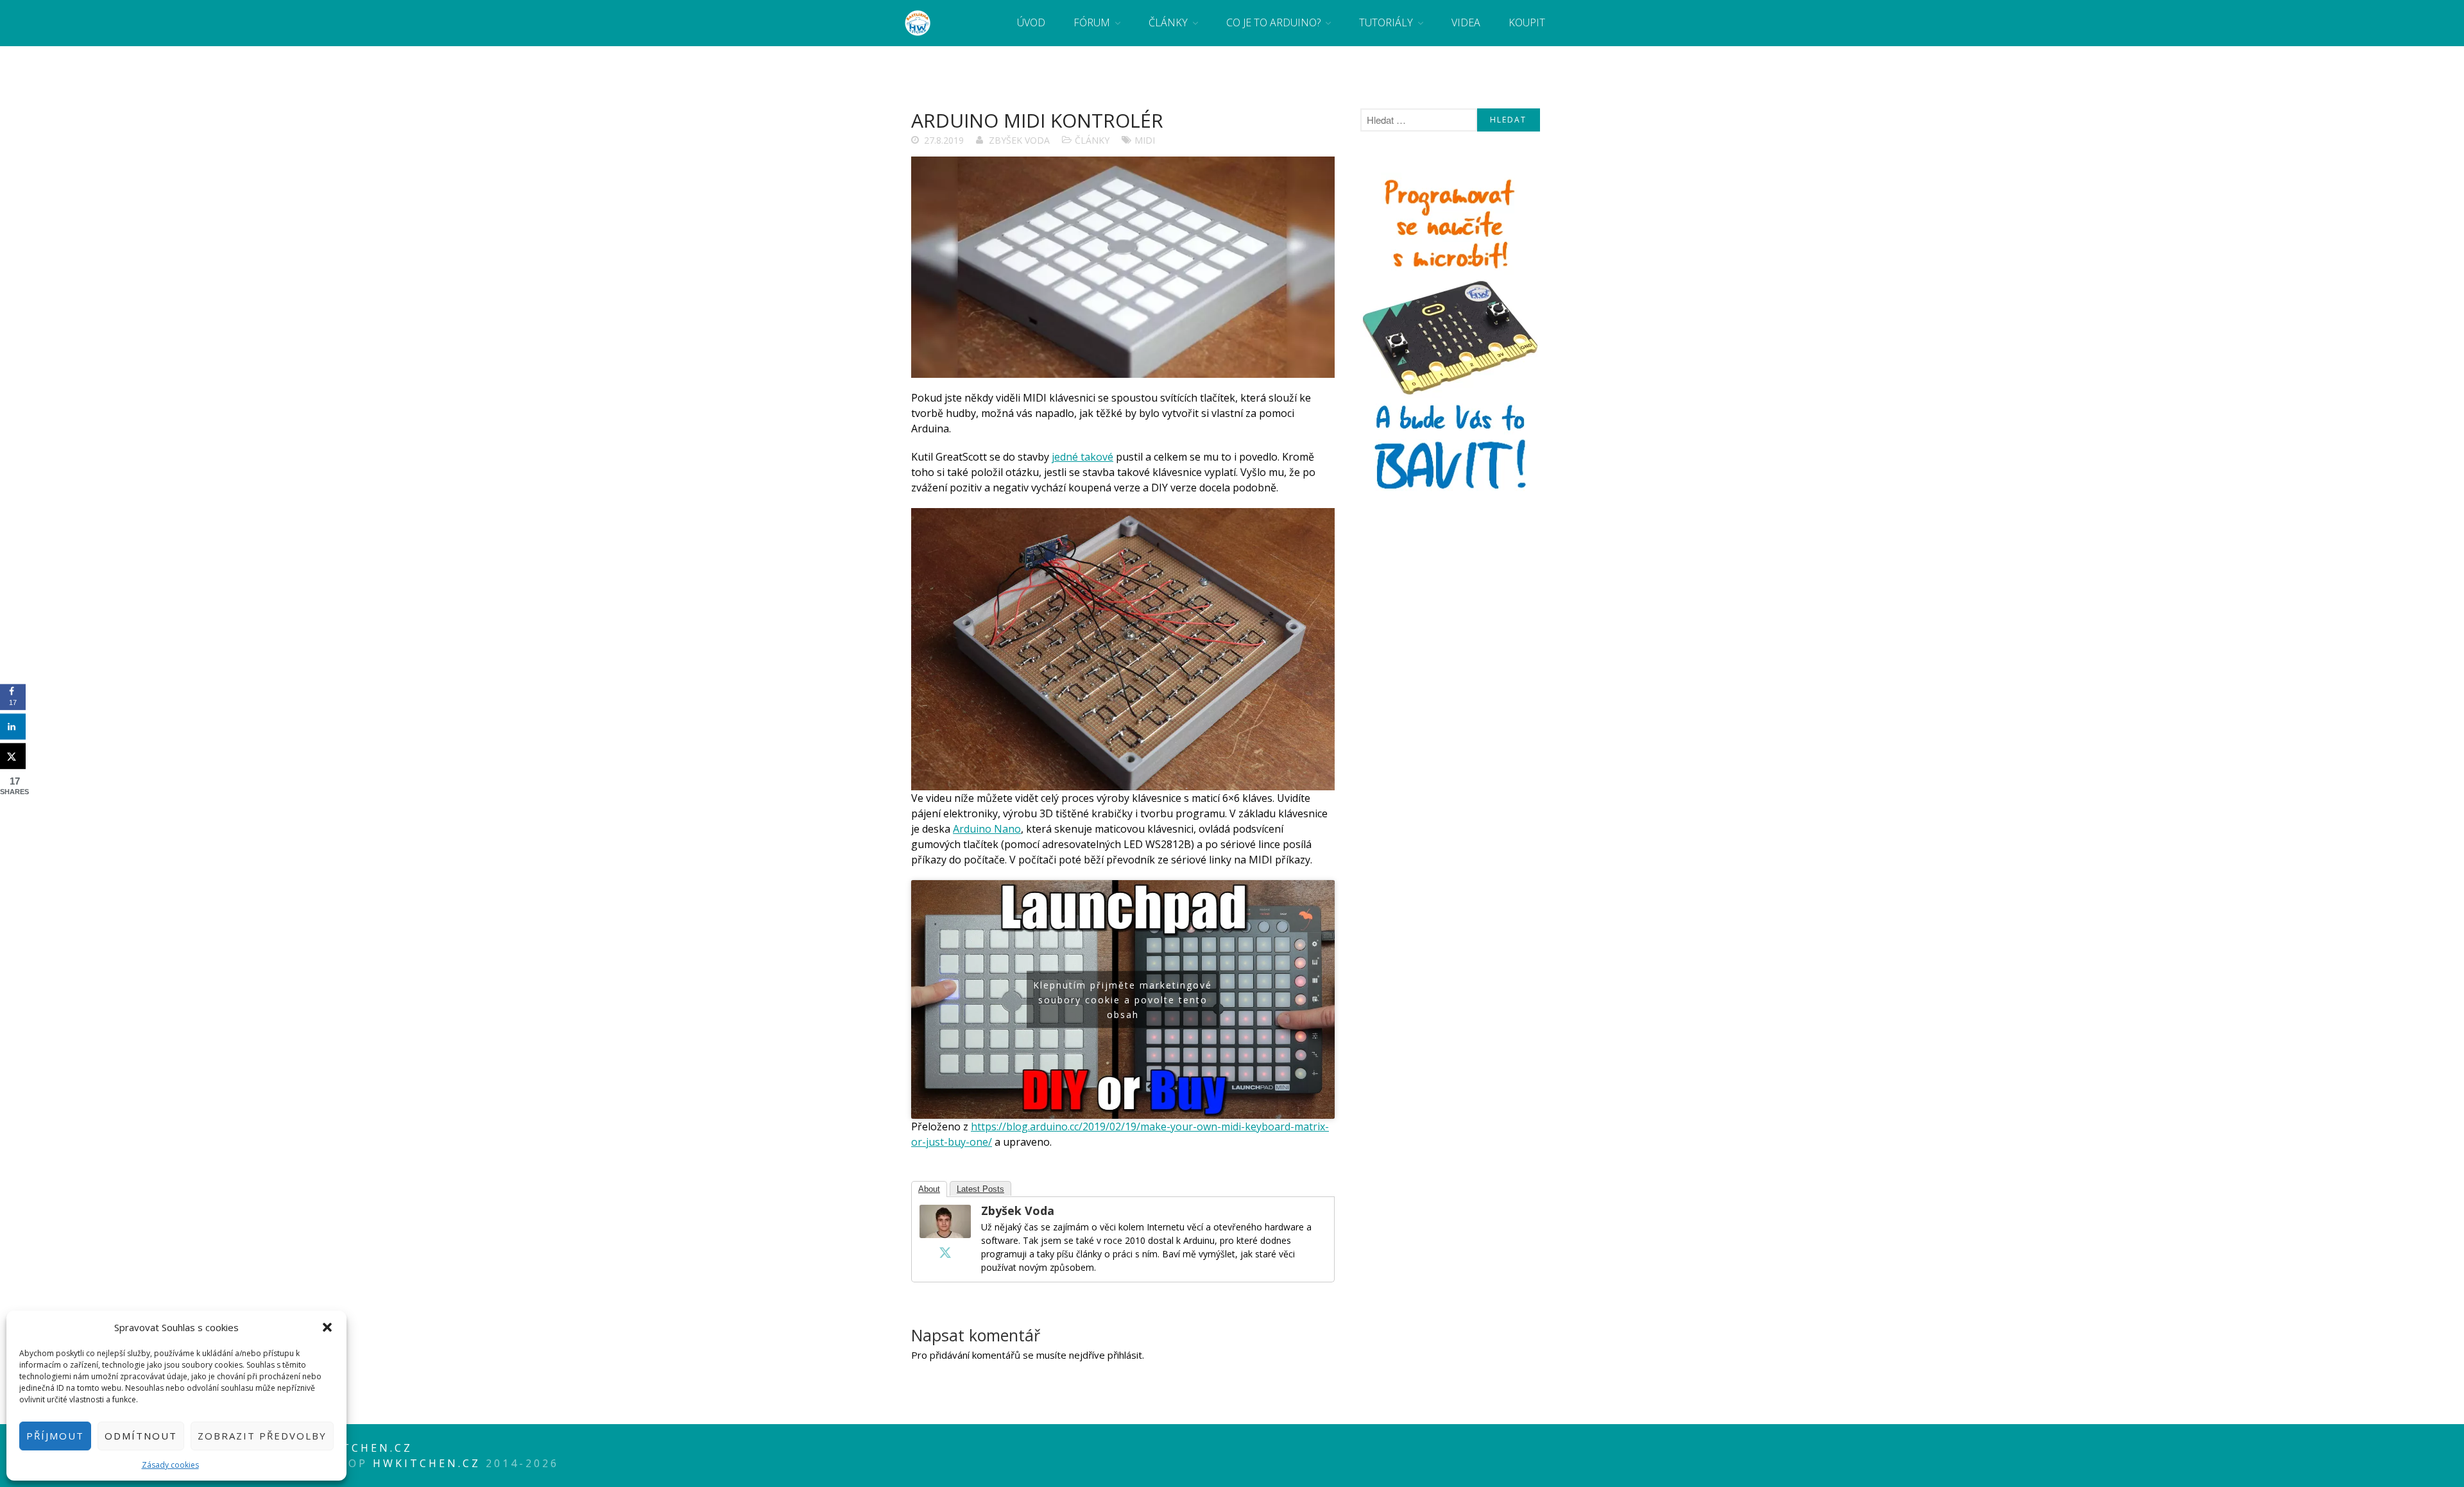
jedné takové (1082, 457)
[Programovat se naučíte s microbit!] (1450, 494)
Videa (1466, 22)
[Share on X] (13, 756)
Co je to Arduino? (1273, 22)
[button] (327, 1327)
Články (1168, 22)
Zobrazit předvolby (262, 1436)
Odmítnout (141, 1436)
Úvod (1031, 22)
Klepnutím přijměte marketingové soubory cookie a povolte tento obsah (1123, 999)
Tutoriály (1386, 22)
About (929, 1189)
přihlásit (1125, 1355)
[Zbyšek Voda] (945, 1234)
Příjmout (55, 1436)
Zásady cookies (170, 1465)
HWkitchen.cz (427, 1463)
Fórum (1092, 22)
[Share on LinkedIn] (13, 727)
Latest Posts (980, 1189)
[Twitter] (945, 1252)
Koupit (1527, 22)
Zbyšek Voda (1019, 140)
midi (1145, 140)
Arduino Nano (987, 829)
